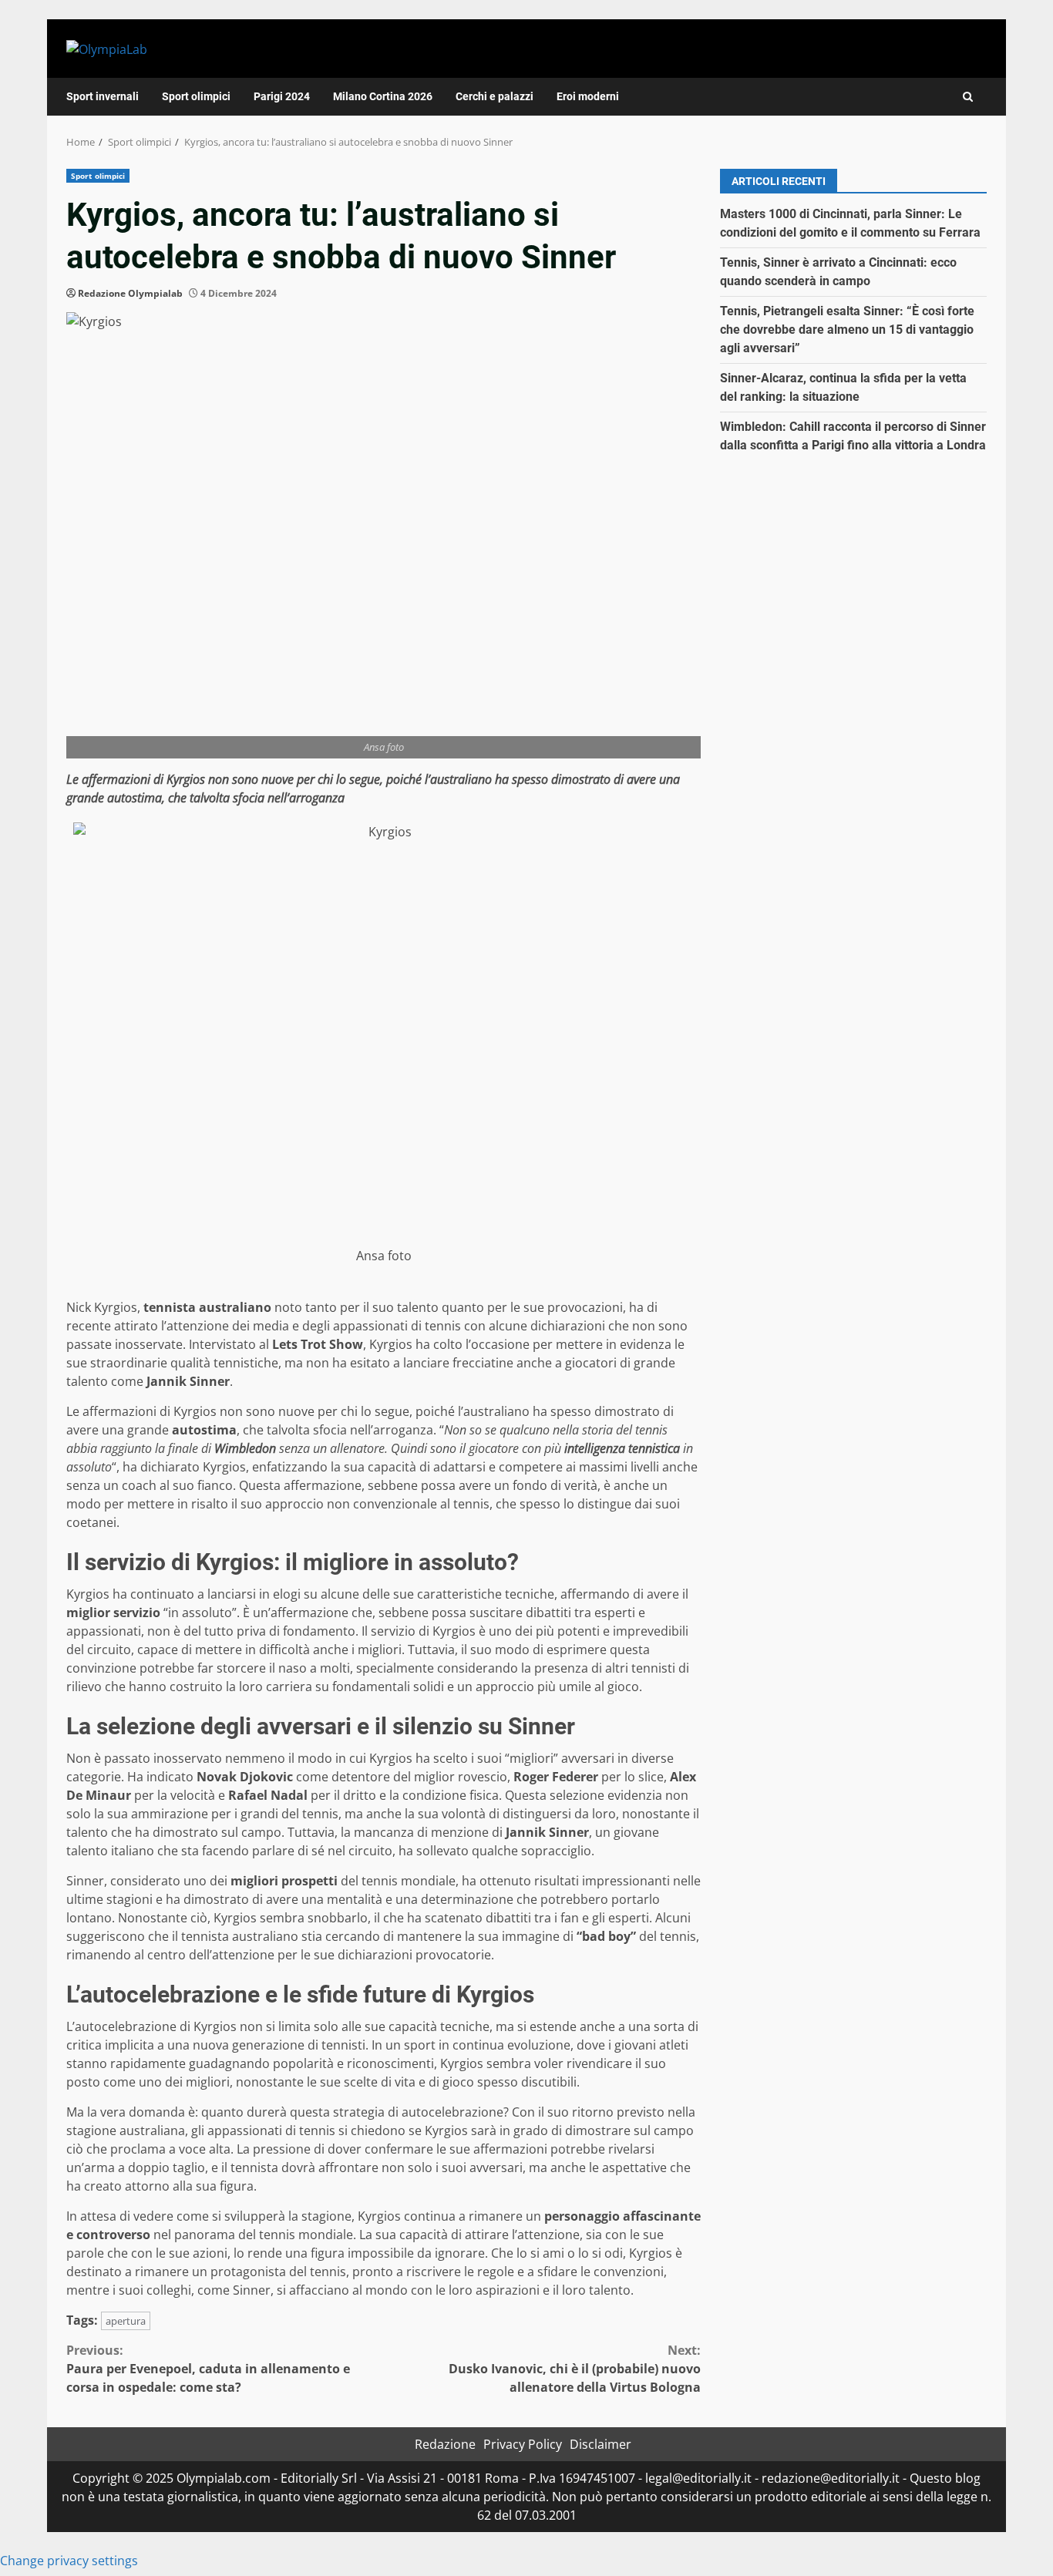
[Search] (968, 97)
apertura (126, 2321)
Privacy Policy (523, 2444)
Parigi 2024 (282, 96)
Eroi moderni (588, 96)
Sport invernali (103, 96)
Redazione (445, 2444)
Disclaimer (601, 2444)
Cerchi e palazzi (495, 96)
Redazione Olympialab (130, 293)
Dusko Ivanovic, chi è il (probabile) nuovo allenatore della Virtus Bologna (575, 2369)
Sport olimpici (196, 96)
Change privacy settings (69, 2561)
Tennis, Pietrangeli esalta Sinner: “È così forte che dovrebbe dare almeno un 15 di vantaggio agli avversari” (847, 330)
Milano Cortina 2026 (383, 96)
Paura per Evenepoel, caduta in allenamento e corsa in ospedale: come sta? (208, 2369)
